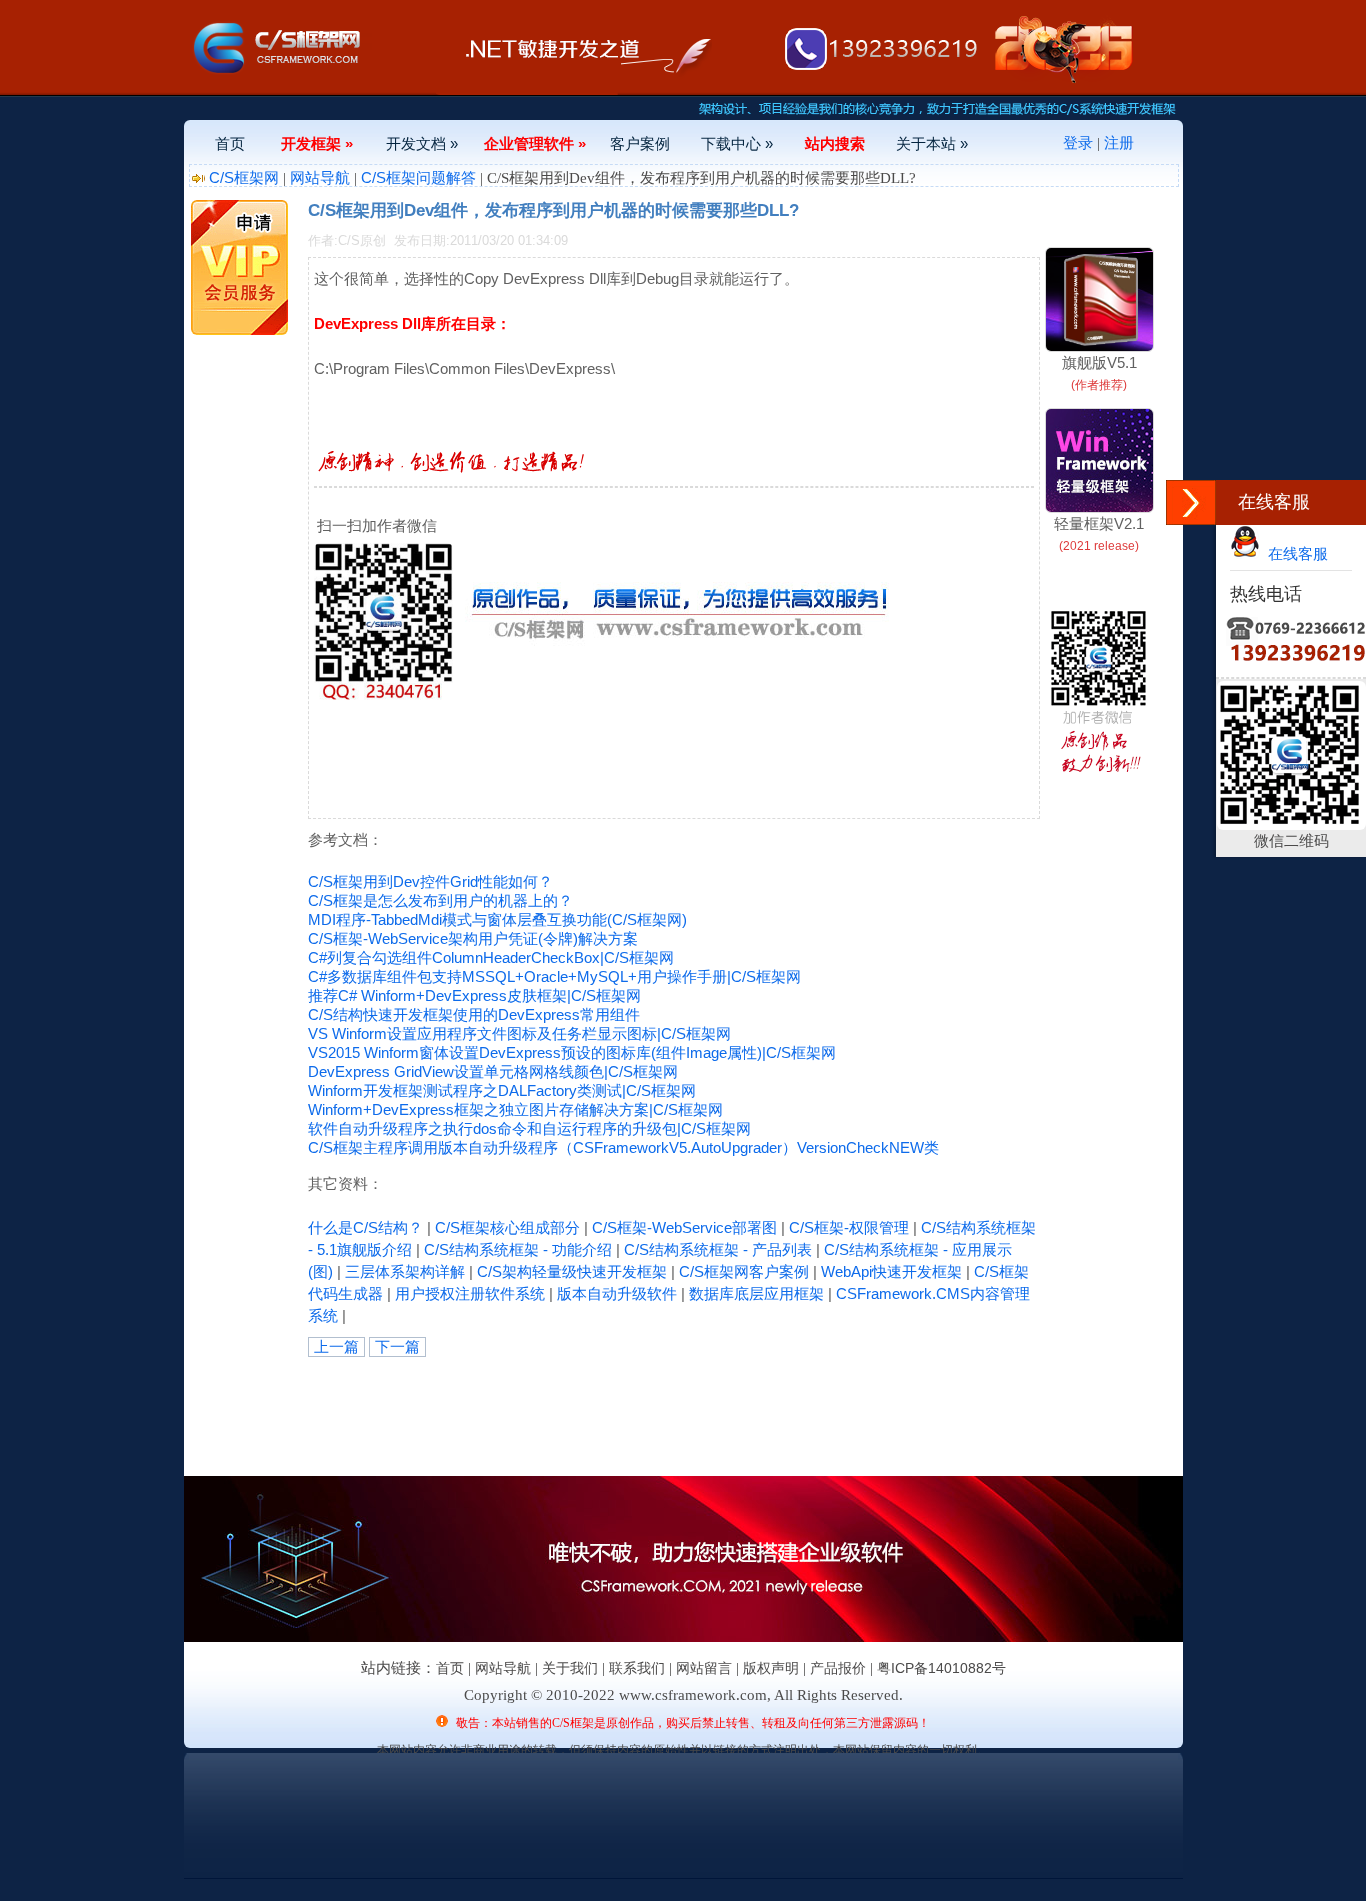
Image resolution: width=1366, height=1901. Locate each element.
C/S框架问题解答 (418, 177)
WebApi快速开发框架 (891, 1271)
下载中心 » (737, 143)
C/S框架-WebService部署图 (684, 1227)
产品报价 (838, 1668)
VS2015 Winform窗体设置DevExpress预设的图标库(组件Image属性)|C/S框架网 (572, 1052)
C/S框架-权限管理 (849, 1227)
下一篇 (397, 1346)
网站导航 (320, 177)
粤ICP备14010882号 (941, 1668)
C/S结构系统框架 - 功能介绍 (518, 1249)
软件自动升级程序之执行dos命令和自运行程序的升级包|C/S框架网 (529, 1128)
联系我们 (637, 1668)
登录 (1078, 142)
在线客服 (1294, 553)
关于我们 (570, 1668)
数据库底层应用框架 (756, 1293)
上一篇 (336, 1346)
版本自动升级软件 (617, 1293)
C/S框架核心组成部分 (507, 1227)
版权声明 (771, 1668)
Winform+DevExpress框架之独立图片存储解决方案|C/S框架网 (515, 1109)
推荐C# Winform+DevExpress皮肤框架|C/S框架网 (474, 995)
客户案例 (640, 143)
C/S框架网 (244, 177)
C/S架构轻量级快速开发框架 (572, 1271)
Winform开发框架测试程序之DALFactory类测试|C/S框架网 (502, 1090)
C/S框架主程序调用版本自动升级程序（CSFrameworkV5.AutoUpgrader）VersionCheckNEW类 (623, 1147)
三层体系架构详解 (405, 1271)
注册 (1119, 142)
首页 (230, 143)
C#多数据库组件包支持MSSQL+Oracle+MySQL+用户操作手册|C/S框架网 (554, 976)
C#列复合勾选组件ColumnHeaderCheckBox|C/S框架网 (491, 957)
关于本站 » (932, 143)
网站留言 (704, 1668)
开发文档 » (422, 143)
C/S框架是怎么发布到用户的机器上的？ (440, 900)
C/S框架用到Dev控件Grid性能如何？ (430, 881)
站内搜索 (835, 143)
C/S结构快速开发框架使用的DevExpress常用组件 (474, 1014)
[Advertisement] (542, 1402)
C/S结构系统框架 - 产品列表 (718, 1249)
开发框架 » (317, 143)
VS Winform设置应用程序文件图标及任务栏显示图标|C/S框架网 (519, 1033)
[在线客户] (1191, 502)
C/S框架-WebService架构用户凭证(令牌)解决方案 (473, 938)
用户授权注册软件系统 (470, 1293)
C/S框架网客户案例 (744, 1271)
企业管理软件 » (535, 143)
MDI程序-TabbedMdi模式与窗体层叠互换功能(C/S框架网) (497, 919)
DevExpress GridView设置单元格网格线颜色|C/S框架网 (493, 1071)
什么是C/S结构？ (365, 1227)
